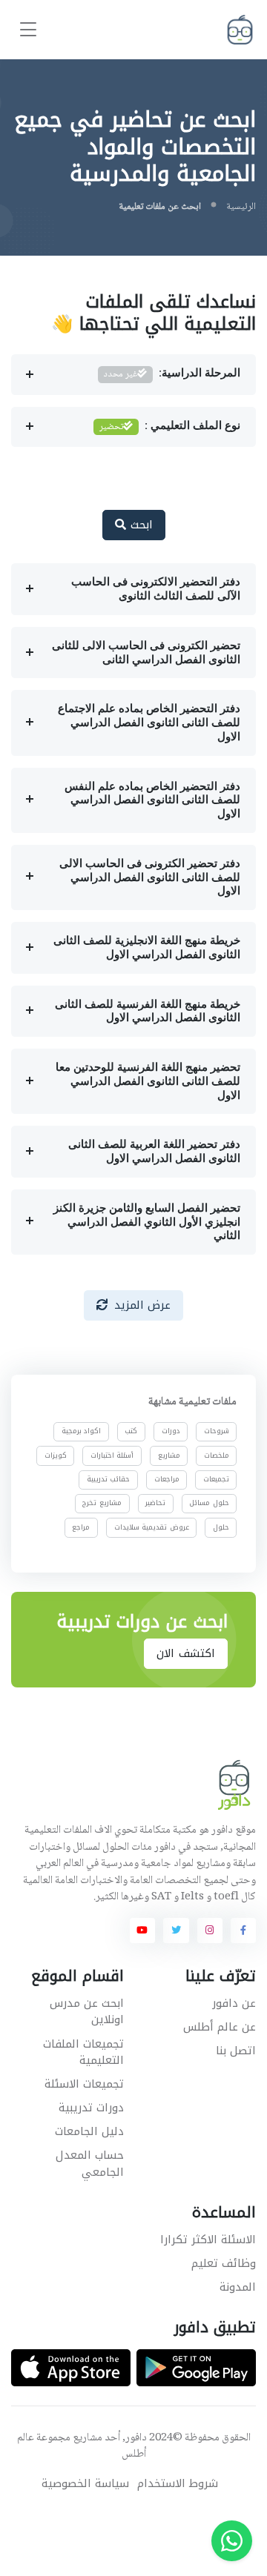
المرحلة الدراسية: (172, 374)
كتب (131, 1432)
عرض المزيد (143, 1305)
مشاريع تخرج (102, 1504)
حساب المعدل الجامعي (90, 2164)
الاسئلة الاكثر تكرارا (208, 2240)
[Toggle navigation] (28, 30)
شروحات (217, 1432)
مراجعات (167, 1479)
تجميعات (216, 1479)
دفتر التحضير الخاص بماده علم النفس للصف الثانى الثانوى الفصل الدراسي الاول (152, 800)
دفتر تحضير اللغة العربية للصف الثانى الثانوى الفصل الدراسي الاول (154, 1151)
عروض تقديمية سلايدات (152, 1527)
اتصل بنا (236, 2051)
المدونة (238, 2287)
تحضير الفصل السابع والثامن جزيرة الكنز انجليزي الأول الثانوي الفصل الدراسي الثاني (147, 1222)
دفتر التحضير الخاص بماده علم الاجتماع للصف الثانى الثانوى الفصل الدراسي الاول (149, 723)
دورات (171, 1432)
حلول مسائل (209, 1504)
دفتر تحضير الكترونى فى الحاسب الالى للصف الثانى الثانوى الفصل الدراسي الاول (150, 877)
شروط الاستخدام (178, 2484)
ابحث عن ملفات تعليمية (160, 207)
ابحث (139, 525)
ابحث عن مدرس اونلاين (87, 2012)
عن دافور (234, 2003)
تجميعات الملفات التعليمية (83, 2052)
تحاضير (155, 1504)
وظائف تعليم (224, 2263)
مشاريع (169, 1455)
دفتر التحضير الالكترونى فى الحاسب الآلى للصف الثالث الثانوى (156, 589)
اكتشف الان (186, 1653)
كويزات (56, 1455)
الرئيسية (241, 207)
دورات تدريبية (91, 2108)
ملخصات (217, 1455)
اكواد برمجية (82, 1432)
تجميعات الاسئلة (84, 2084)
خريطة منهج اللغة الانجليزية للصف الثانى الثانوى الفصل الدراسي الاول (147, 947)
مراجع (81, 1527)
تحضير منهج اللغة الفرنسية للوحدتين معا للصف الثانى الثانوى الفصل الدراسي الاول (148, 1081)
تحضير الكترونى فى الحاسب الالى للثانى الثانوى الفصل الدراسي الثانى (146, 653)
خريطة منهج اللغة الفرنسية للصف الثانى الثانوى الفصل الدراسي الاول (148, 1011)
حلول (221, 1527)
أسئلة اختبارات (112, 1455)
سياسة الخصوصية (85, 2484)
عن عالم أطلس (220, 2027)
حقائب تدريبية (109, 1479)
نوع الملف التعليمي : (170, 427)
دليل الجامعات (89, 2131)
